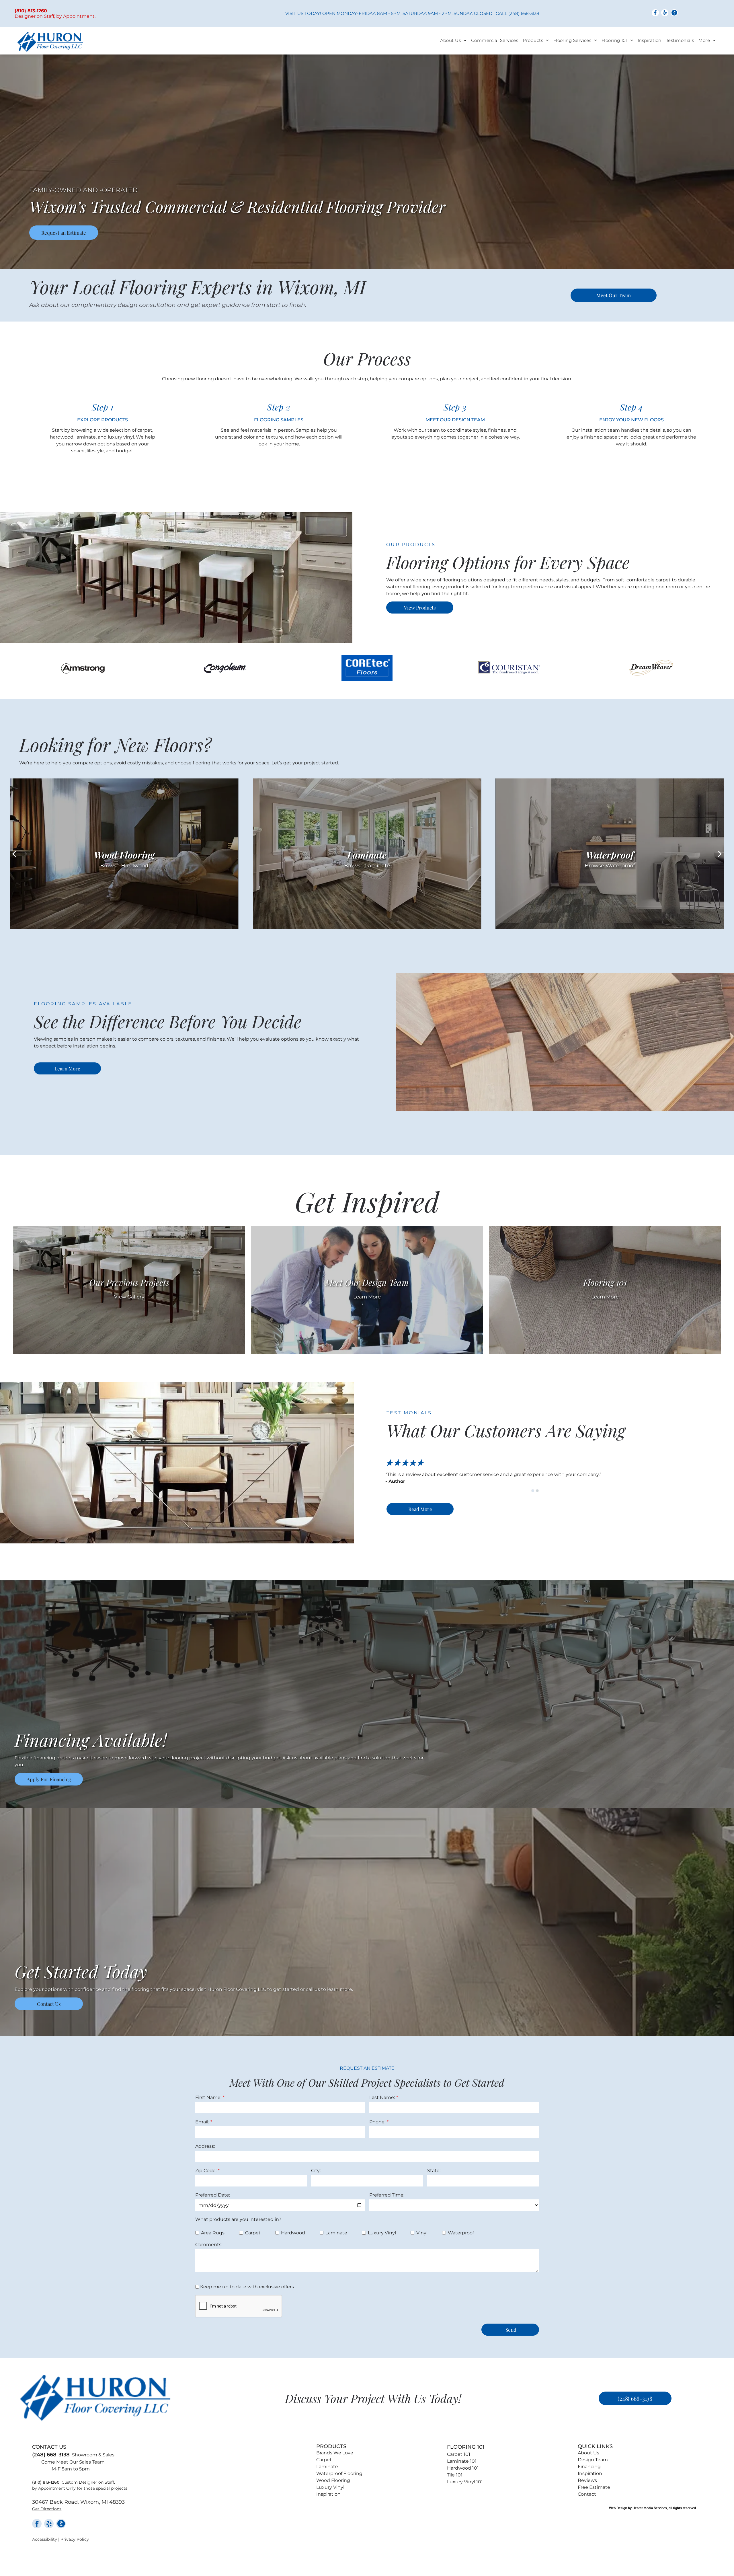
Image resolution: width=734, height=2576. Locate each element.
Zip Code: (206, 2171)
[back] (14, 854)
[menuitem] (453, 41)
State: (434, 2171)
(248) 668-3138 (524, 13)
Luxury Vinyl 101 (465, 2482)
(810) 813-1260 (46, 2482)
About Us (588, 2453)
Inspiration (328, 2494)
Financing (589, 2467)
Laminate (327, 2467)
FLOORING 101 (466, 2447)
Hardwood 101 (463, 2468)
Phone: (377, 2122)
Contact (587, 2494)
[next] (720, 854)
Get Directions (47, 2509)
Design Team (593, 2460)
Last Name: (382, 2097)
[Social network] (674, 13)
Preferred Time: (387, 2195)
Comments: (209, 2245)
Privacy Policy (75, 2539)
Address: (205, 2146)
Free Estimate (594, 2487)
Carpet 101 (459, 2454)
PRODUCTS (331, 2446)
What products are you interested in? (238, 2219)
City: (316, 2171)
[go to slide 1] (533, 1491)
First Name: (208, 2097)
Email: (202, 2122)
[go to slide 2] (537, 1491)
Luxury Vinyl (330, 2487)
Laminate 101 (462, 2461)
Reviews (587, 2480)
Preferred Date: (213, 2195)
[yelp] (665, 13)
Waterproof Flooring (339, 2473)
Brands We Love (335, 2453)
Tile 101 (455, 2475)
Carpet (324, 2460)
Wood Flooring (333, 2480)
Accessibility (45, 2539)
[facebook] (655, 13)
